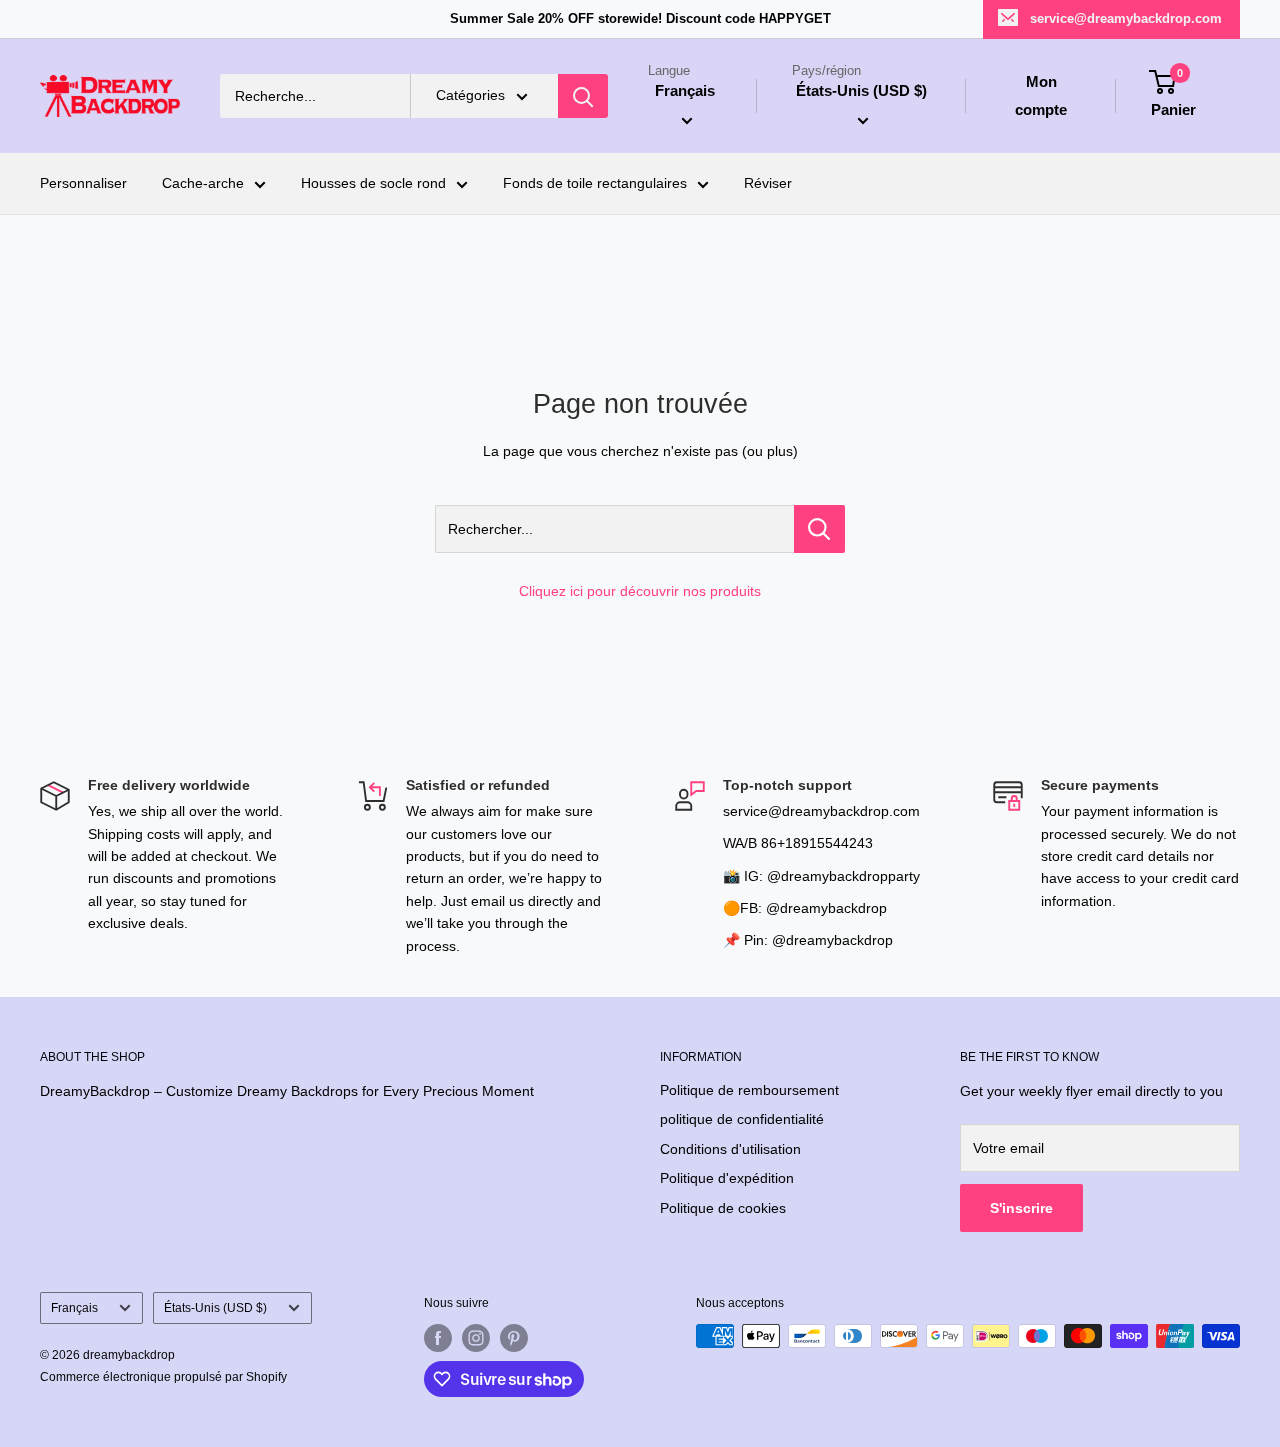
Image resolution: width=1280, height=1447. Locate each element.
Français (74, 1308)
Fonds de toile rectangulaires (595, 184)
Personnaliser (83, 184)
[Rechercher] (583, 96)
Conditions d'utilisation (730, 1149)
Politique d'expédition (727, 1178)
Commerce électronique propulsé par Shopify (163, 1377)
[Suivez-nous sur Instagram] (476, 1338)
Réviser (768, 184)
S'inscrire (1021, 1208)
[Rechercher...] (819, 529)
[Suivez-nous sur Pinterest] (514, 1338)
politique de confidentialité (742, 1119)
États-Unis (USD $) (215, 1308)
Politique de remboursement (749, 1090)
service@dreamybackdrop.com (1126, 18)
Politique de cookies (723, 1208)
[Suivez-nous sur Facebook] (438, 1338)
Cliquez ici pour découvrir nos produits (640, 591)
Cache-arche (203, 184)
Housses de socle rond (373, 184)
